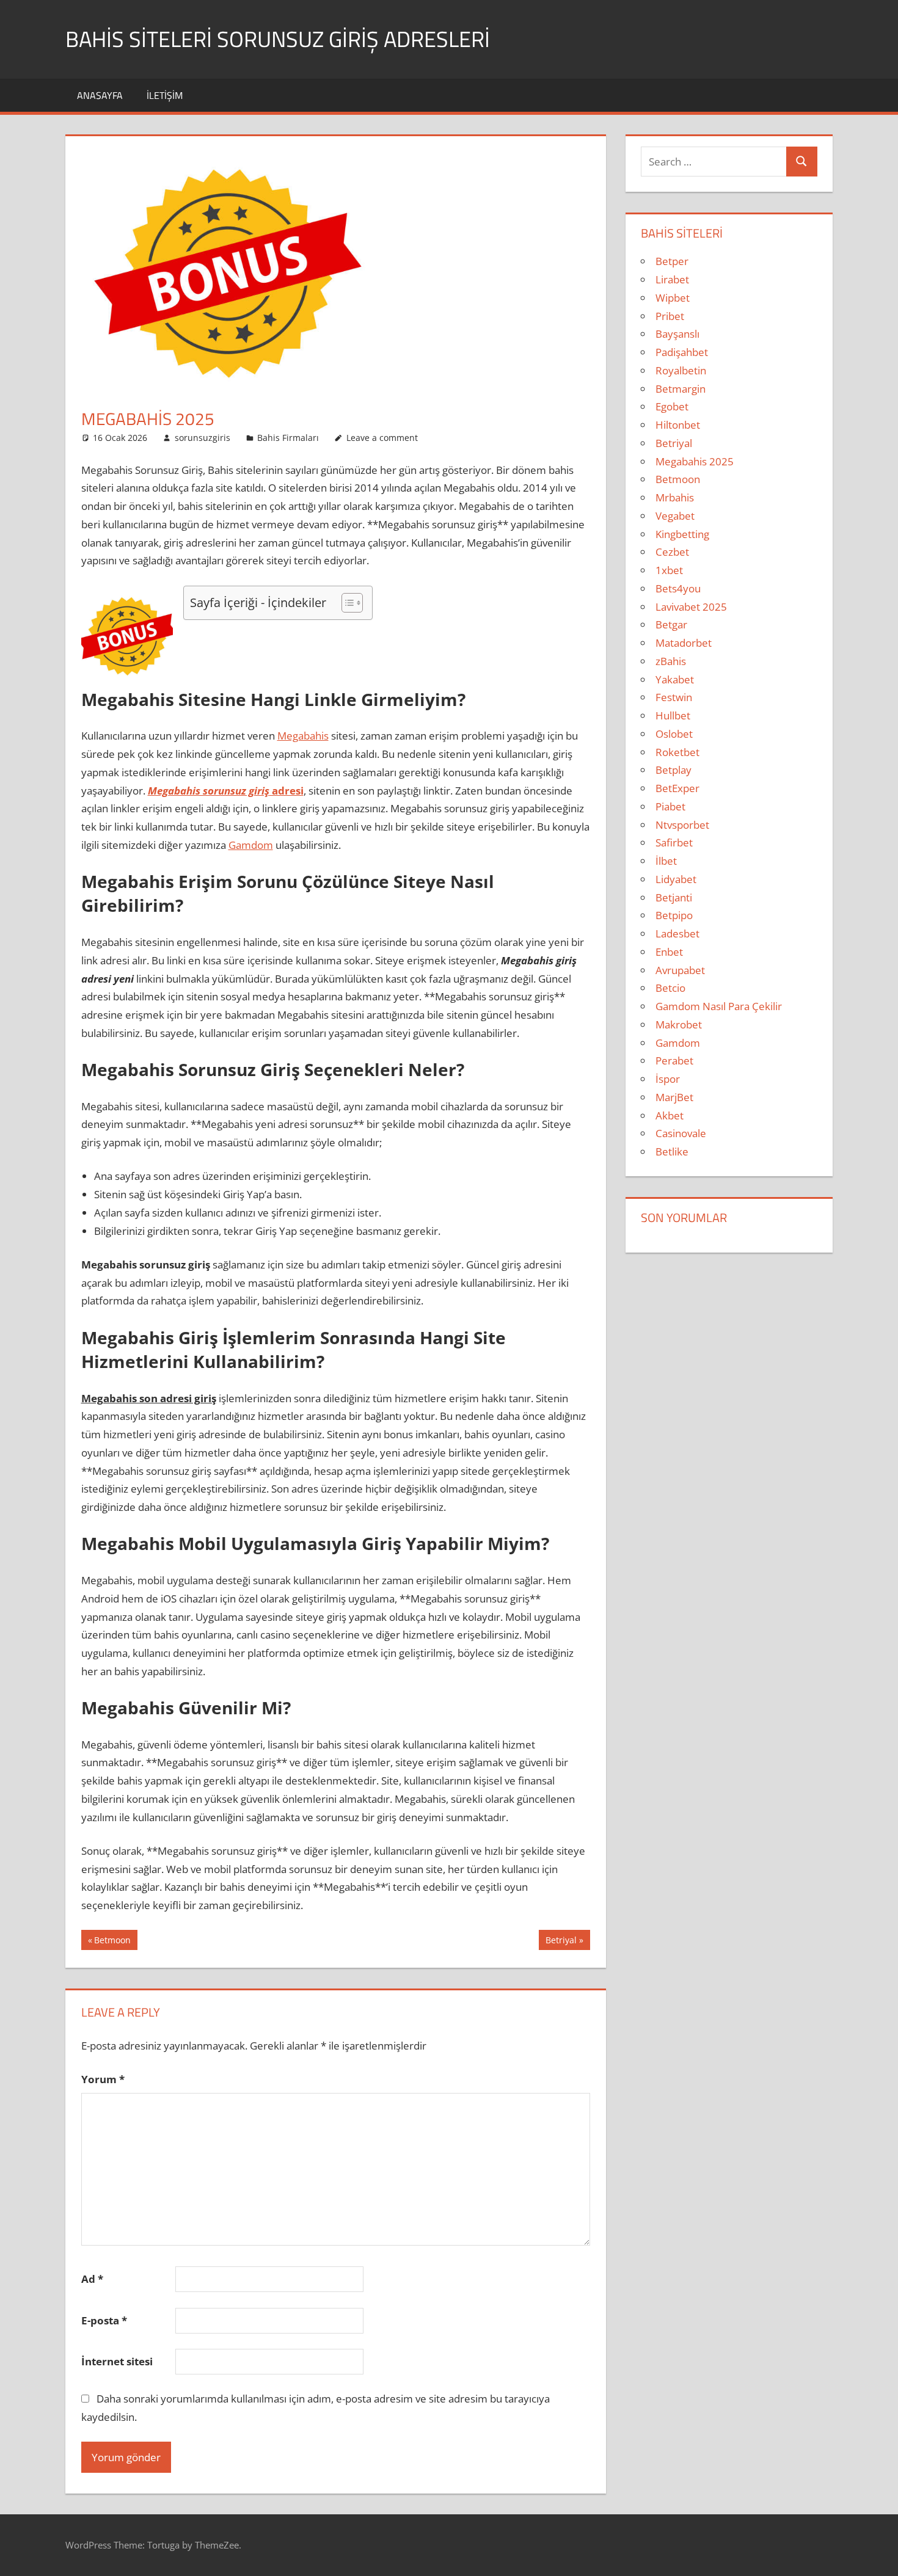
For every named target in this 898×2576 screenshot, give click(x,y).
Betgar (671, 624)
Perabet (674, 1061)
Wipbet (673, 298)
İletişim (165, 95)
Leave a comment (382, 438)
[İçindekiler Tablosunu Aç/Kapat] (346, 603)
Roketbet (677, 752)
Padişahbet (682, 352)
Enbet (669, 952)
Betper (672, 261)
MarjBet (674, 1097)
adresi (226, 791)
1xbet (669, 570)
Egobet (672, 406)
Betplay (673, 770)
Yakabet (675, 679)
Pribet (670, 316)
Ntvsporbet (682, 825)
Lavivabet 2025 (691, 607)
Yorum (103, 2079)
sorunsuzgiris (203, 438)
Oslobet (674, 734)
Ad (92, 2279)
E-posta (104, 2320)
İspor (668, 1079)
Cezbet (672, 552)
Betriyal (561, 1942)
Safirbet (674, 842)
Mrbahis (675, 497)
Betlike (672, 1152)
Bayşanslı (677, 334)
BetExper (677, 788)
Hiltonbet (678, 425)
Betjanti (674, 897)
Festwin (674, 697)
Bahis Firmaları (288, 438)
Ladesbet (677, 933)
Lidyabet (676, 879)
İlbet (666, 861)
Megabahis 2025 (695, 461)
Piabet (670, 806)
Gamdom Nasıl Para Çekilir (719, 1006)
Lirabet (672, 279)
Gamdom (251, 845)
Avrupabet (680, 970)
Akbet (670, 1115)
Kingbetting (682, 534)
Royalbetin (681, 370)
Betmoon (112, 1942)
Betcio (670, 988)
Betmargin (681, 389)
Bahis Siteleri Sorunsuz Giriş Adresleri (278, 39)
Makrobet (679, 1024)
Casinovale (681, 1133)
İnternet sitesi (117, 2361)
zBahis (671, 661)
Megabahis (303, 736)
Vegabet (675, 516)
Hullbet (673, 715)
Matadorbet (684, 643)
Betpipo (674, 915)
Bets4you (678, 588)
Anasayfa (100, 95)
